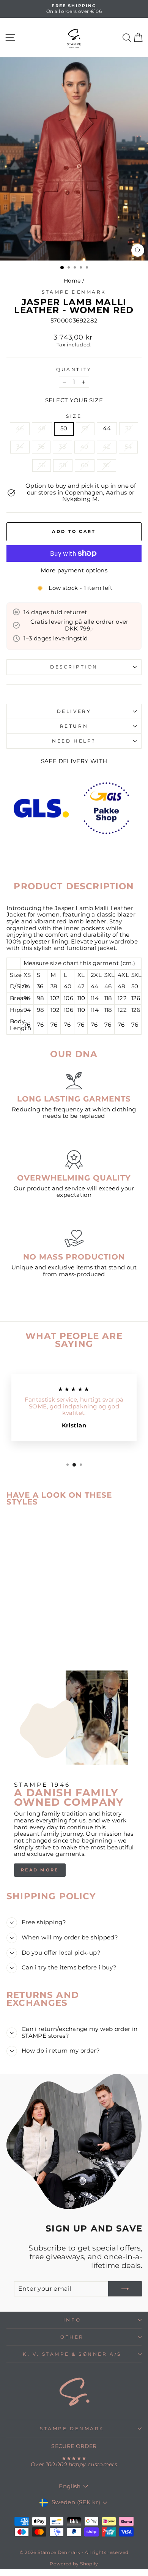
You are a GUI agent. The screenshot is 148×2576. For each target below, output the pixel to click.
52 (85, 428)
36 (41, 447)
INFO (72, 2320)
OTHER (72, 2337)
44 (107, 428)
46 (20, 428)
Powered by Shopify (74, 2564)
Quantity (74, 370)
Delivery (74, 711)
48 (42, 428)
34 (20, 447)
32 (129, 428)
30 (106, 465)
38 (62, 447)
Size (74, 416)
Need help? (74, 741)
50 (64, 428)
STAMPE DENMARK (72, 2429)
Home (72, 281)
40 (84, 447)
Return (74, 726)
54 (128, 447)
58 (63, 465)
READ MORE (40, 1870)
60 (85, 465)
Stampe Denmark (74, 292)
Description (74, 667)
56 (42, 465)
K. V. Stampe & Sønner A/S (72, 2354)
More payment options (74, 571)
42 (107, 447)
